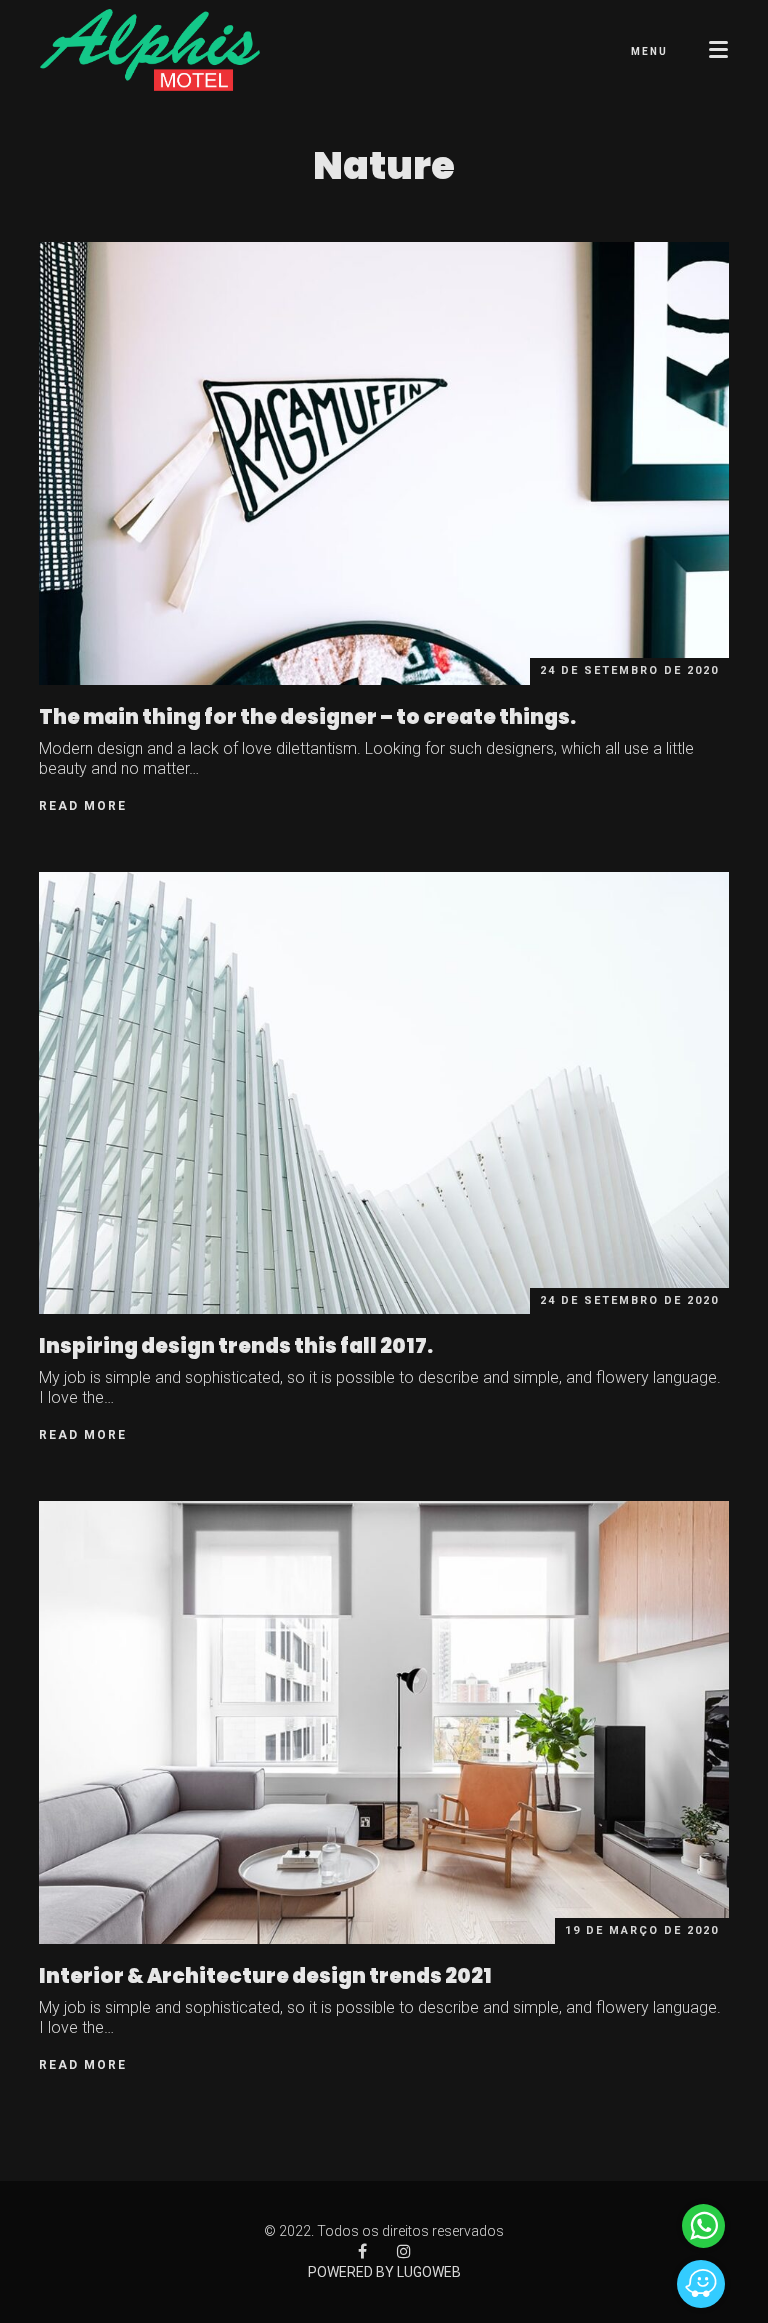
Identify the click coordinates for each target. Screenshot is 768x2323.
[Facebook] (362, 2251)
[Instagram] (404, 2251)
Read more (83, 806)
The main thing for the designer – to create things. (307, 717)
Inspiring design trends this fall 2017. (236, 1346)
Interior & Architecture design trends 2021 (265, 1976)
